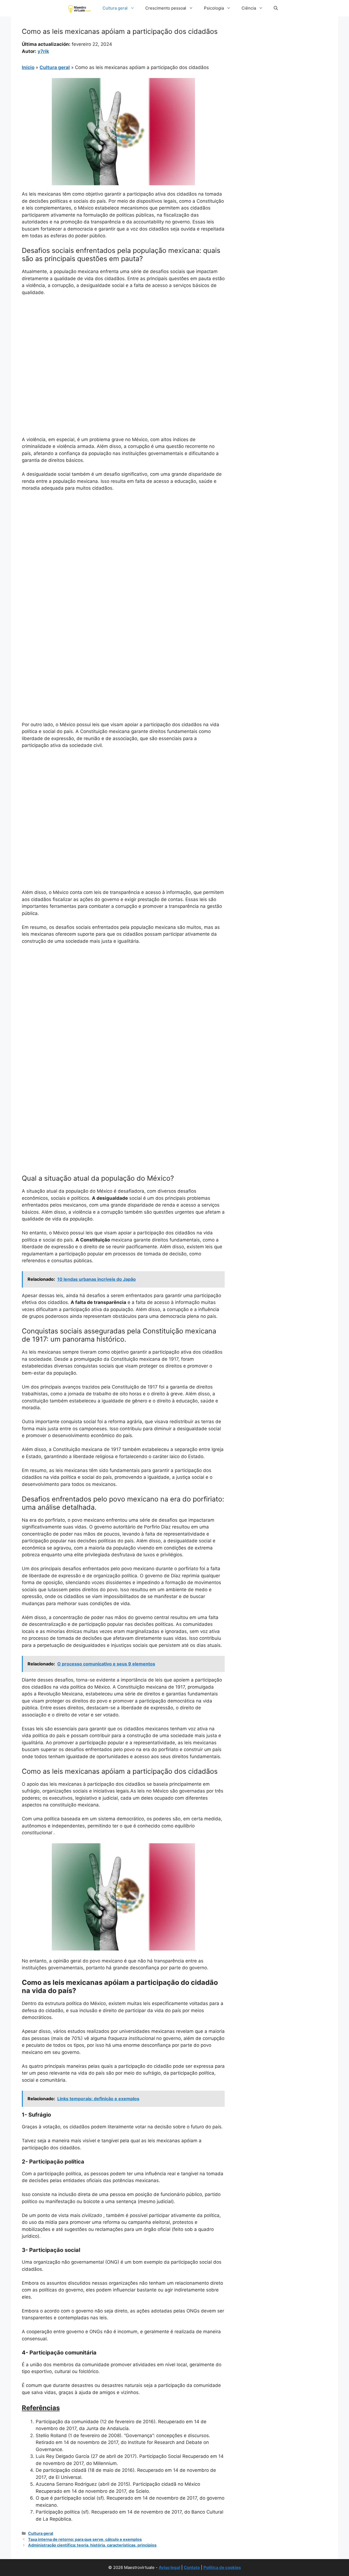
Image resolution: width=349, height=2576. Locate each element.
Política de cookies (222, 2567)
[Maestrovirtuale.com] (80, 8)
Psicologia (214, 8)
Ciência (249, 8)
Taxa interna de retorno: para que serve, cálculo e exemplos (85, 2539)
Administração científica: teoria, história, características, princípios (92, 2545)
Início (28, 67)
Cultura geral (115, 8)
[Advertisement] (123, 341)
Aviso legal (169, 2567)
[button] (276, 8)
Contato (192, 2567)
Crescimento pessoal (166, 8)
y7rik (43, 51)
